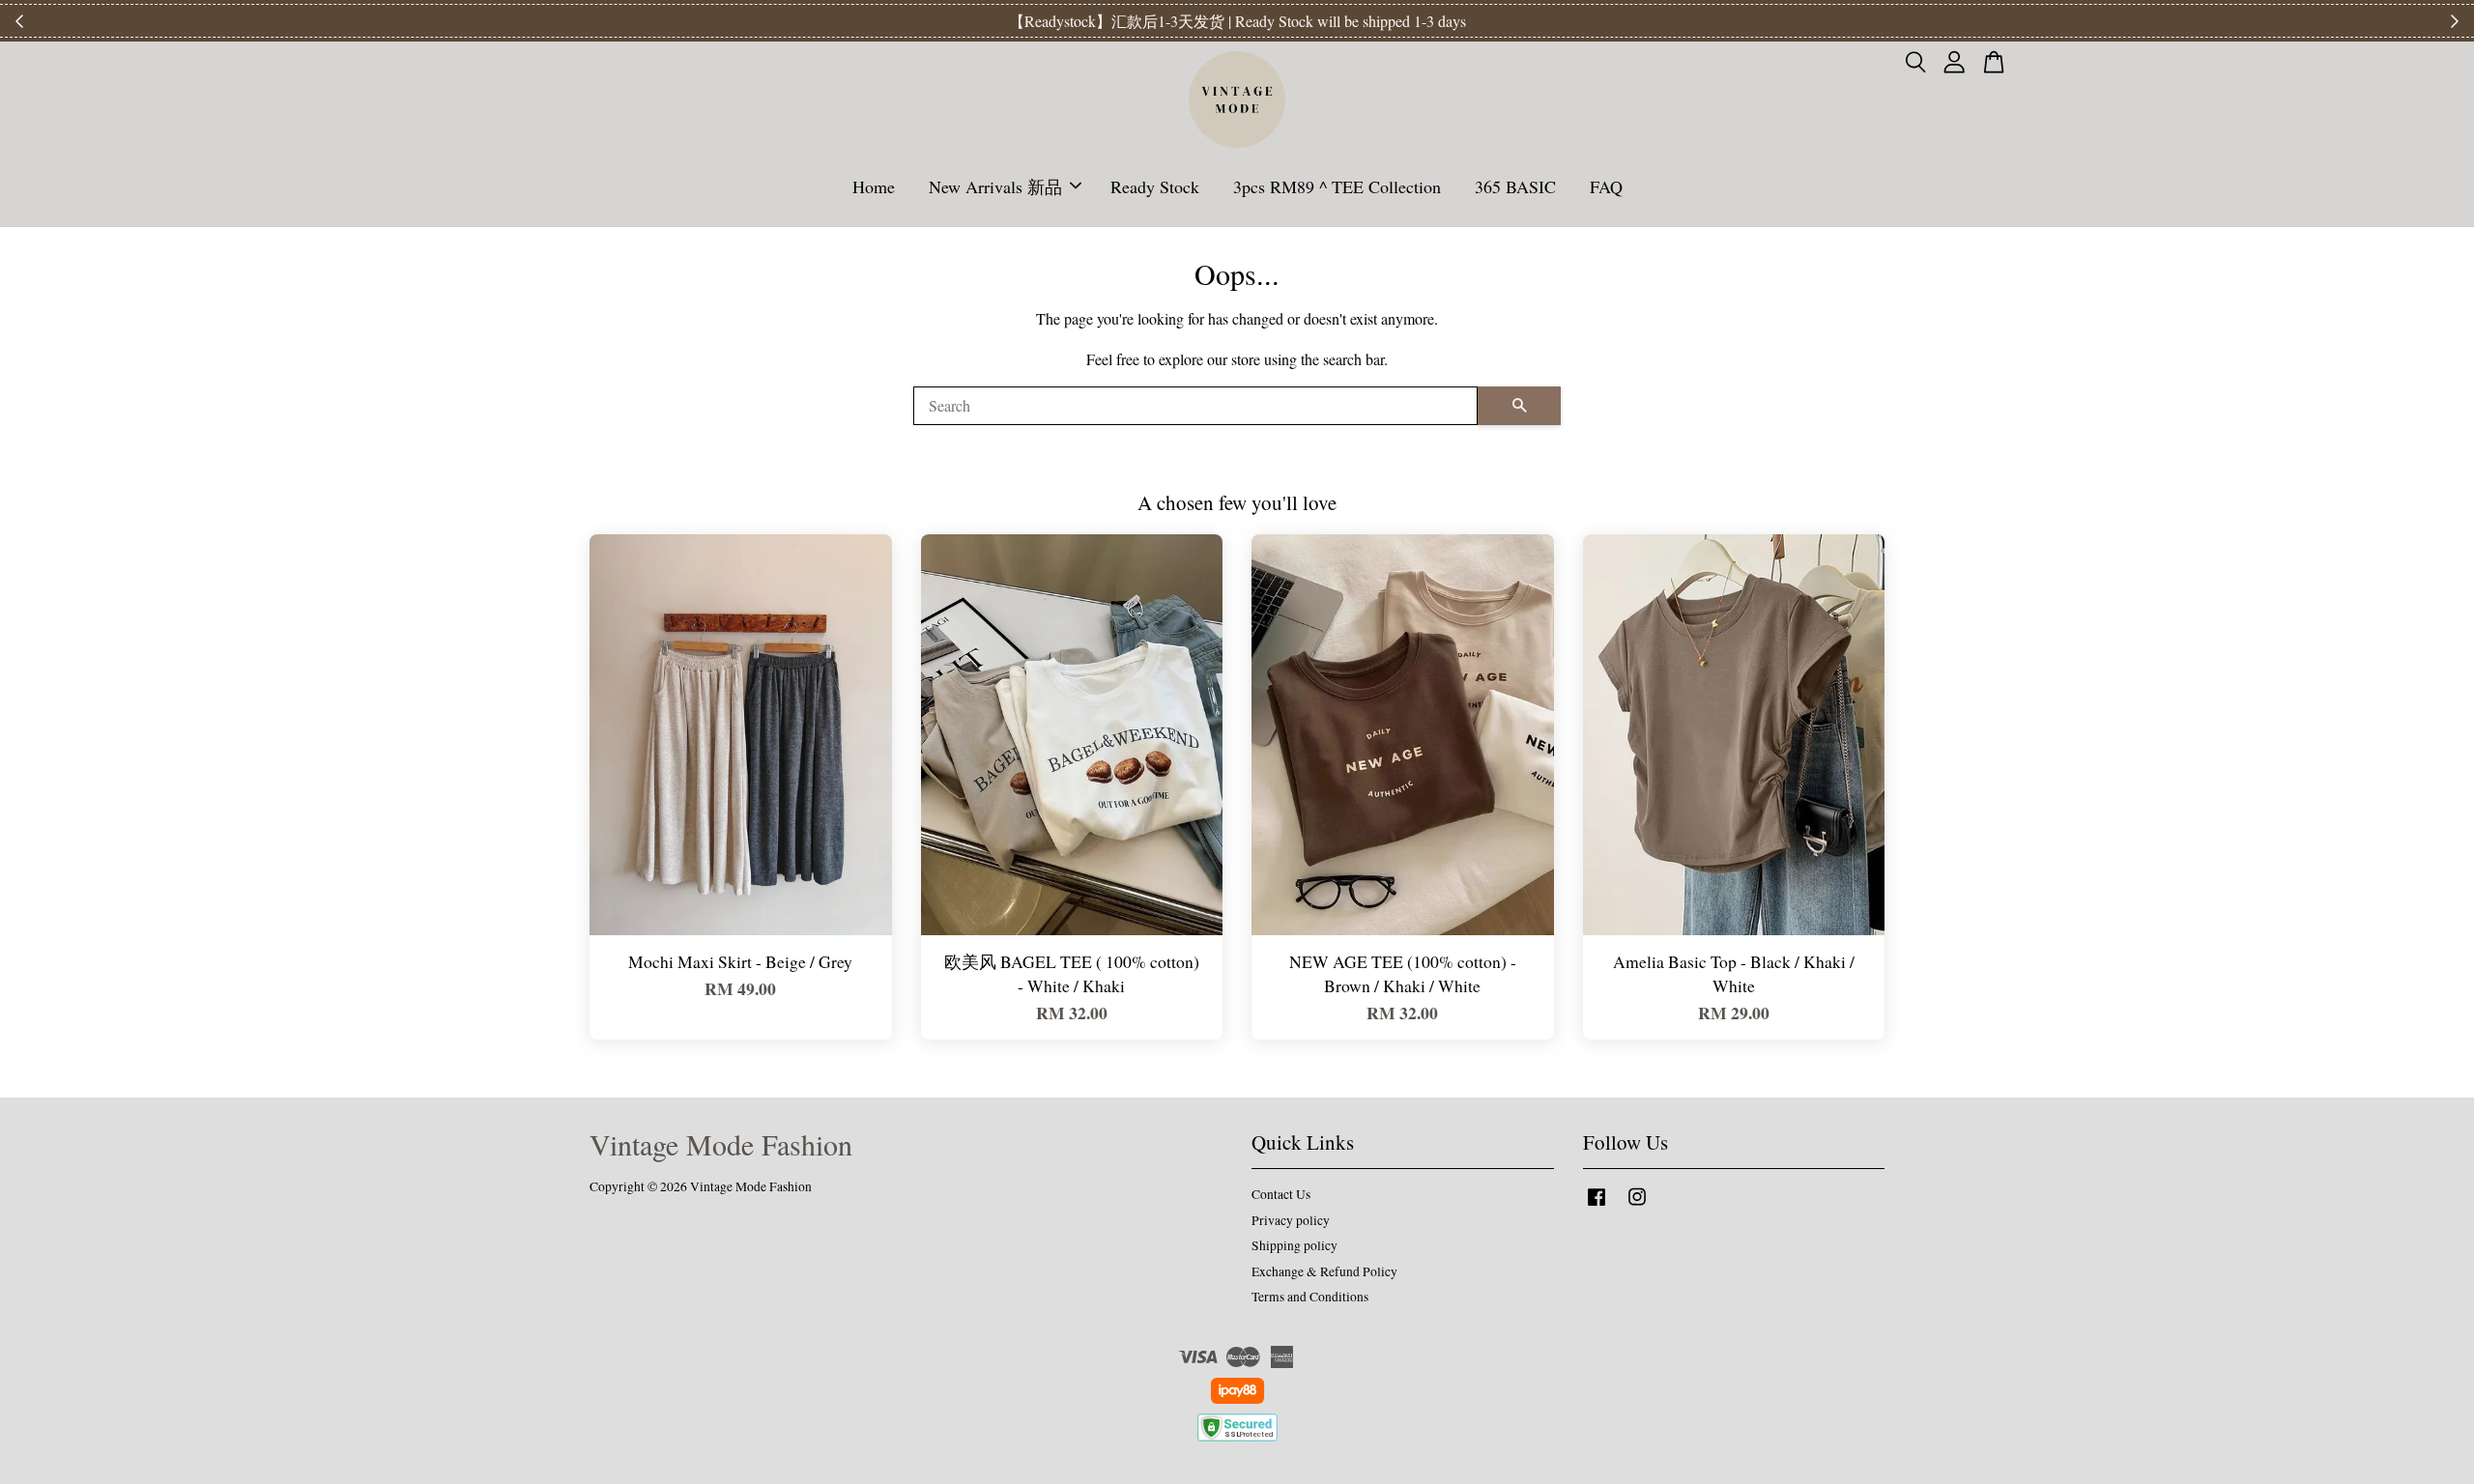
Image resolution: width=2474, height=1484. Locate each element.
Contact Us (1281, 1194)
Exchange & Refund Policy (1324, 1271)
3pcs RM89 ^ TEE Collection (1337, 186)
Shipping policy (1295, 1245)
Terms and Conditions (1310, 1297)
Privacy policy (1291, 1220)
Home (874, 186)
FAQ (1606, 186)
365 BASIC (1515, 186)
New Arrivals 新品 (995, 186)
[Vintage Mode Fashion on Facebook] (1597, 1206)
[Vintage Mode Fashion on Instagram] (1637, 1206)
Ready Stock (1155, 186)
